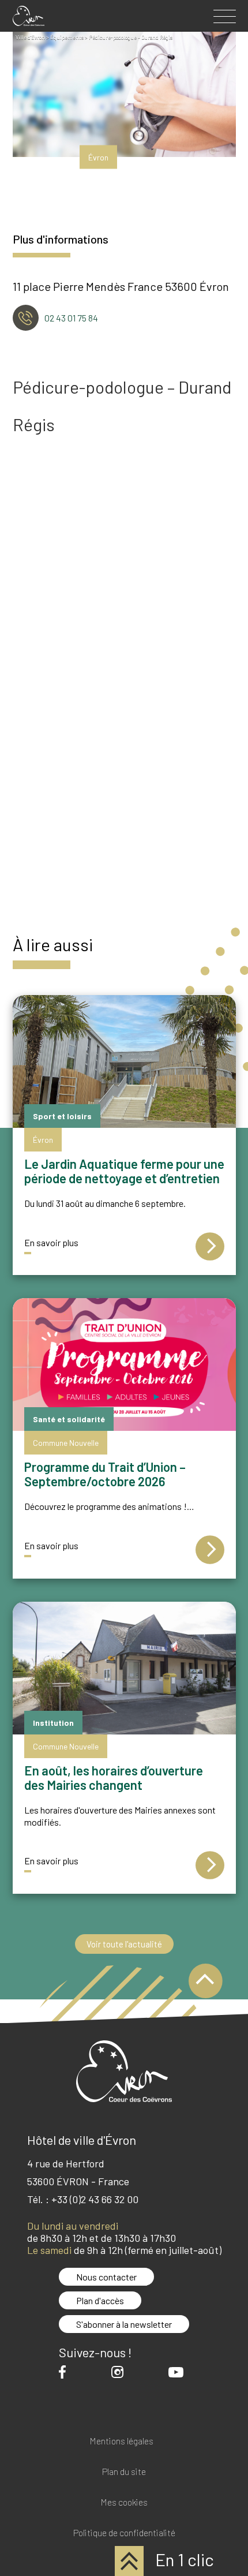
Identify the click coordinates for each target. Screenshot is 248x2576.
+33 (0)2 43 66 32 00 (95, 2199)
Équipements (67, 37)
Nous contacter (106, 2277)
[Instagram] (120, 2372)
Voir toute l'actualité (124, 1944)
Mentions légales (121, 2441)
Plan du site (124, 2472)
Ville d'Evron (30, 37)
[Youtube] (179, 2372)
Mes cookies (124, 2502)
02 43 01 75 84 (71, 318)
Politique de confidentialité (124, 2533)
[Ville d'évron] (29, 16)
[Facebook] (65, 2372)
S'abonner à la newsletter (124, 2324)
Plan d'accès (100, 2300)
